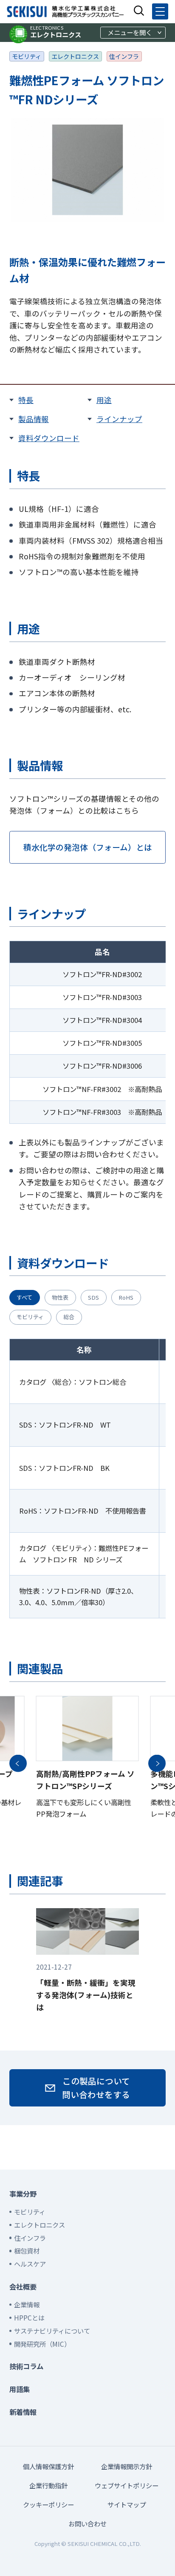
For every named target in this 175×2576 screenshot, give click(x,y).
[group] (87, 1763)
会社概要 (23, 2287)
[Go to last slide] (18, 1763)
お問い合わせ (87, 2523)
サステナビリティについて (52, 2331)
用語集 (20, 2389)
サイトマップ (127, 2504)
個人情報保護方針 (48, 2466)
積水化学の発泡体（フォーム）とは (88, 847)
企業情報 (27, 2304)
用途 (104, 400)
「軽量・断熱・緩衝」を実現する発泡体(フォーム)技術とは (86, 1987)
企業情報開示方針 (127, 2466)
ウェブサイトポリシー (127, 2485)
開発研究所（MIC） (42, 2344)
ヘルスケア (30, 2264)
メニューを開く (130, 32)
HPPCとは (29, 2318)
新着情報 (23, 2412)
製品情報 (34, 419)
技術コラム (26, 2366)
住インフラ (124, 56)
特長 (26, 400)
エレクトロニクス (56, 32)
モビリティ (27, 56)
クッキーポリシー (48, 2504)
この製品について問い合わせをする (96, 2088)
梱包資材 (27, 2251)
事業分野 (23, 2194)
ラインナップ (119, 419)
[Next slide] (157, 1763)
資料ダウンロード (49, 438)
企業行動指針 (48, 2485)
